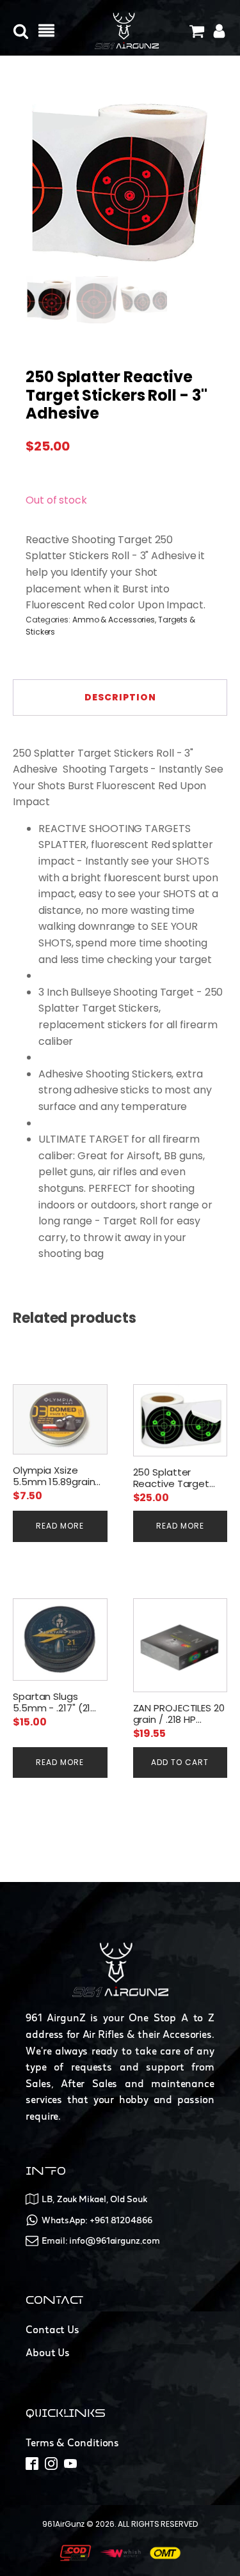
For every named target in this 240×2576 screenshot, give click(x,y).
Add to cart (180, 1762)
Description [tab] (120, 697)
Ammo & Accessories (114, 620)
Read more (60, 1526)
